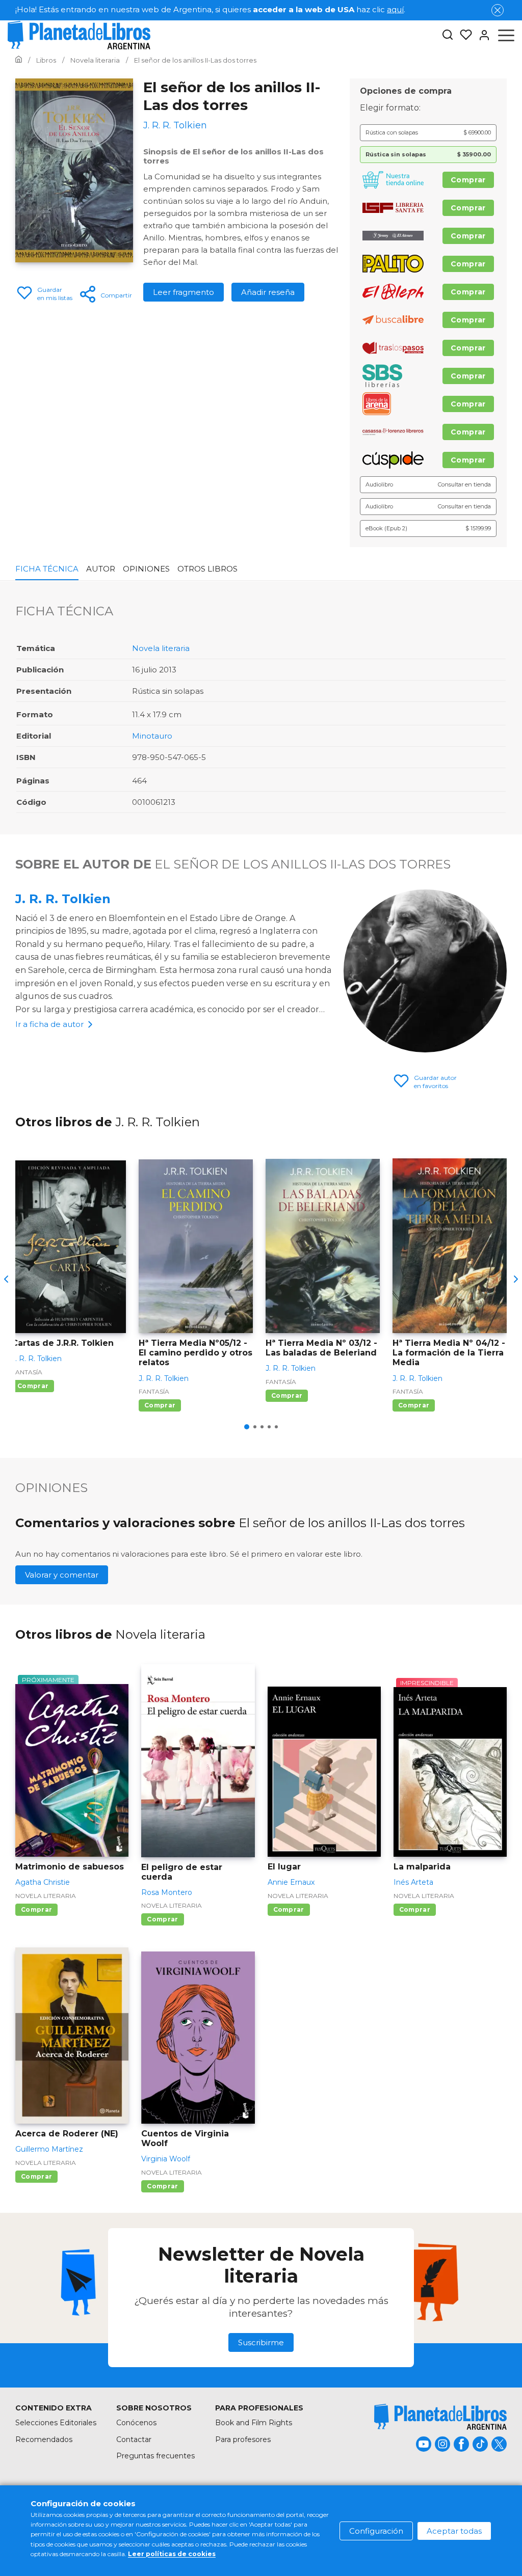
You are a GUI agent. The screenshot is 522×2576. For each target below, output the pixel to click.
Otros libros (207, 569)
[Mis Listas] (463, 35)
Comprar (468, 180)
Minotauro (152, 736)
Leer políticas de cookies (172, 2554)
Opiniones (146, 569)
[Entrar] (481, 35)
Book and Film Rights (254, 2423)
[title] (440, 2417)
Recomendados (44, 2439)
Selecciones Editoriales (56, 2423)
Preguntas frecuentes (155, 2456)
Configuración (376, 2531)
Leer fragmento (184, 292)
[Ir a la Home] (19, 60)
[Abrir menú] (506, 35)
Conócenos (136, 2423)
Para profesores (243, 2439)
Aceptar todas (454, 2531)
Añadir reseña (268, 292)
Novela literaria (161, 648)
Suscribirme (261, 2342)
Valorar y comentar (62, 1575)
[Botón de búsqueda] (448, 35)
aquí (395, 9)
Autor (101, 569)
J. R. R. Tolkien (63, 899)
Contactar (134, 2439)
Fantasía (27, 1372)
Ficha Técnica (47, 569)
